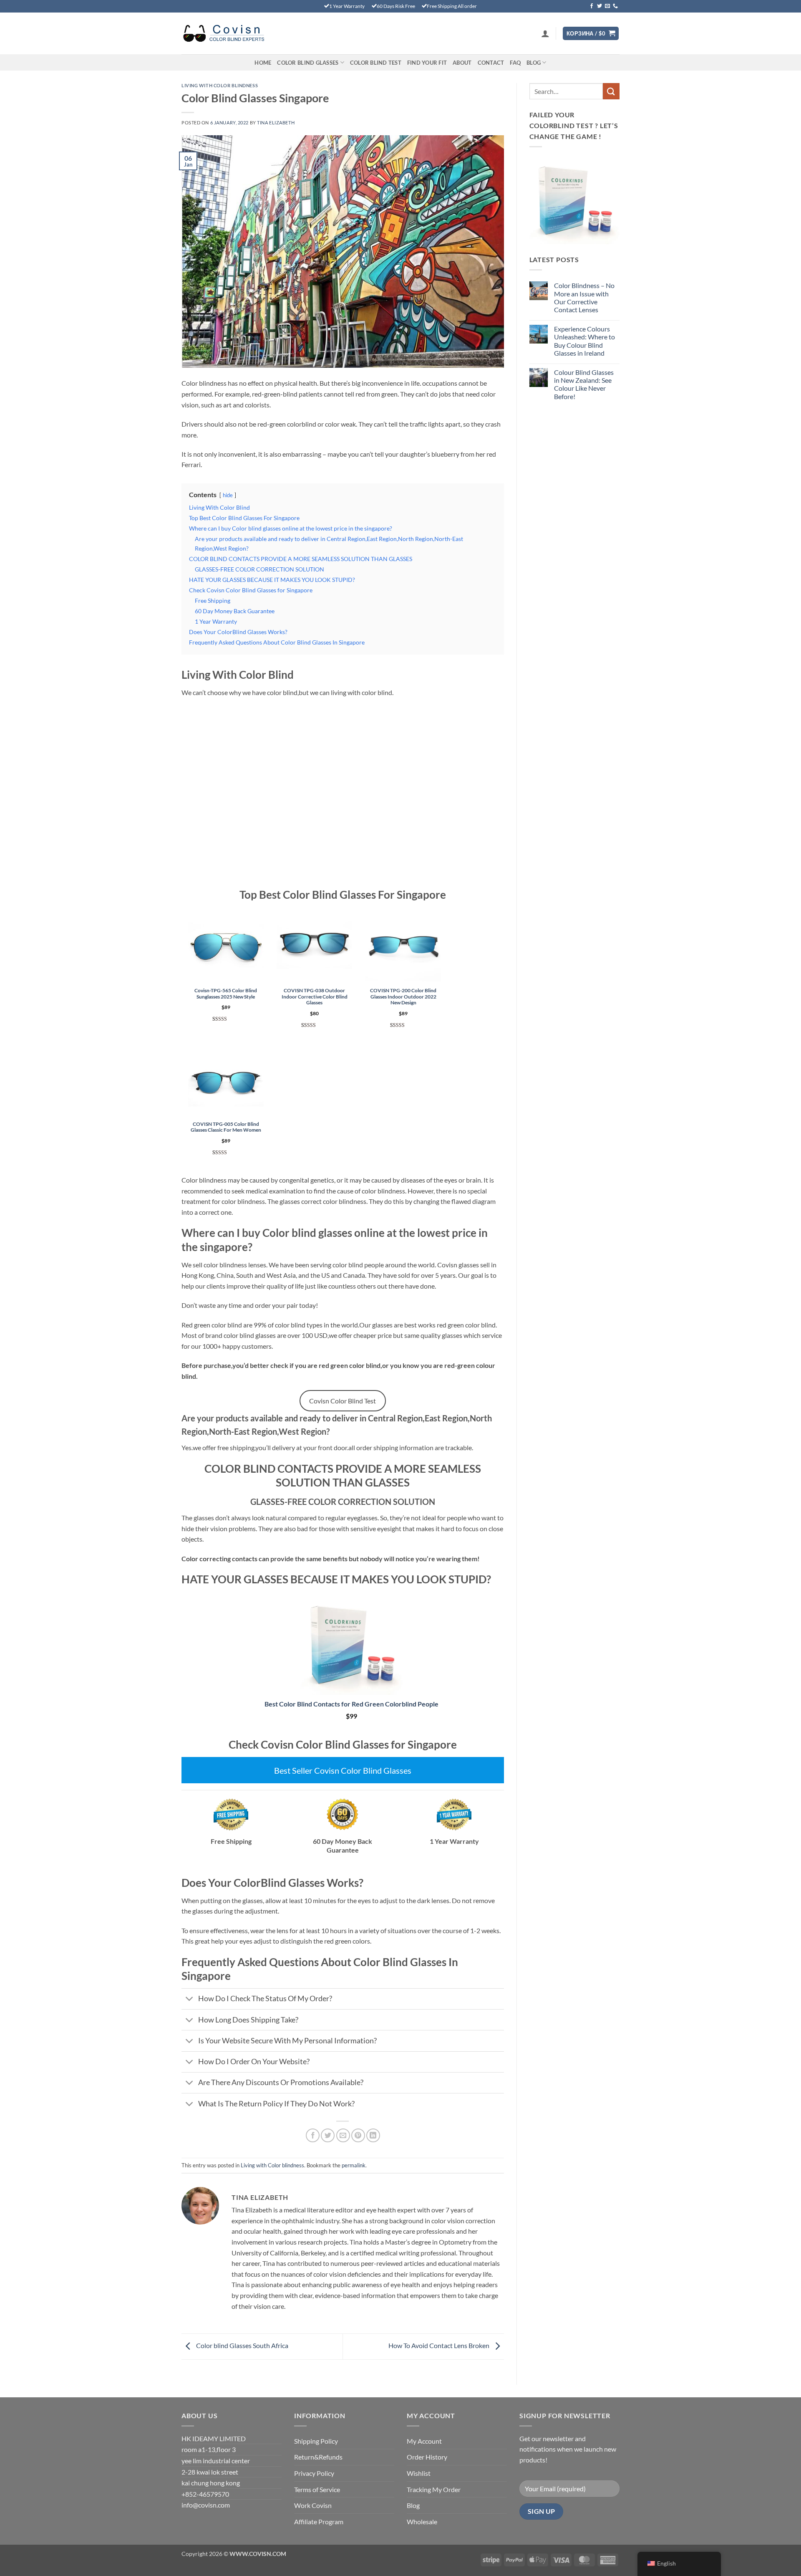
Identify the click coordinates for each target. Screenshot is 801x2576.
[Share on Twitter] (328, 2135)
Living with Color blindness (220, 85)
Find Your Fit (427, 63)
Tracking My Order (434, 2489)
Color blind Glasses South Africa (242, 2345)
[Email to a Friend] (343, 2135)
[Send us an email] (607, 6)
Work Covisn (313, 2505)
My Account (424, 2441)
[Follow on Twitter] (599, 6)
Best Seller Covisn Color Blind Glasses (343, 1770)
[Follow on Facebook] (592, 6)
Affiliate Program (319, 2522)
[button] (545, 33)
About (462, 63)
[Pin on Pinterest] (358, 2135)
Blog (534, 63)
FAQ (515, 63)
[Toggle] (190, 2000)
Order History (427, 2457)
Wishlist (419, 2473)
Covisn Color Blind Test (343, 1401)
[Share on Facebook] (313, 2135)
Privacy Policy (314, 2473)
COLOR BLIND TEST (376, 63)
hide (228, 495)
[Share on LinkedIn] (373, 2135)
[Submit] (611, 91)
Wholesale (422, 2522)
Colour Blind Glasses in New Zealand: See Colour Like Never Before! (584, 384)
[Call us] (615, 6)
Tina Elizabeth (276, 123)
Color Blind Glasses (308, 63)
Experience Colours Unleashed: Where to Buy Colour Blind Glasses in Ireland (584, 341)
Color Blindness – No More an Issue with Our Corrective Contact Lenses (584, 297)
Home (263, 63)
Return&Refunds (318, 2457)
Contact (491, 63)
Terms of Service (317, 2489)
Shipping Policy (316, 2441)
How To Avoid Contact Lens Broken (440, 2345)
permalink (354, 2165)
